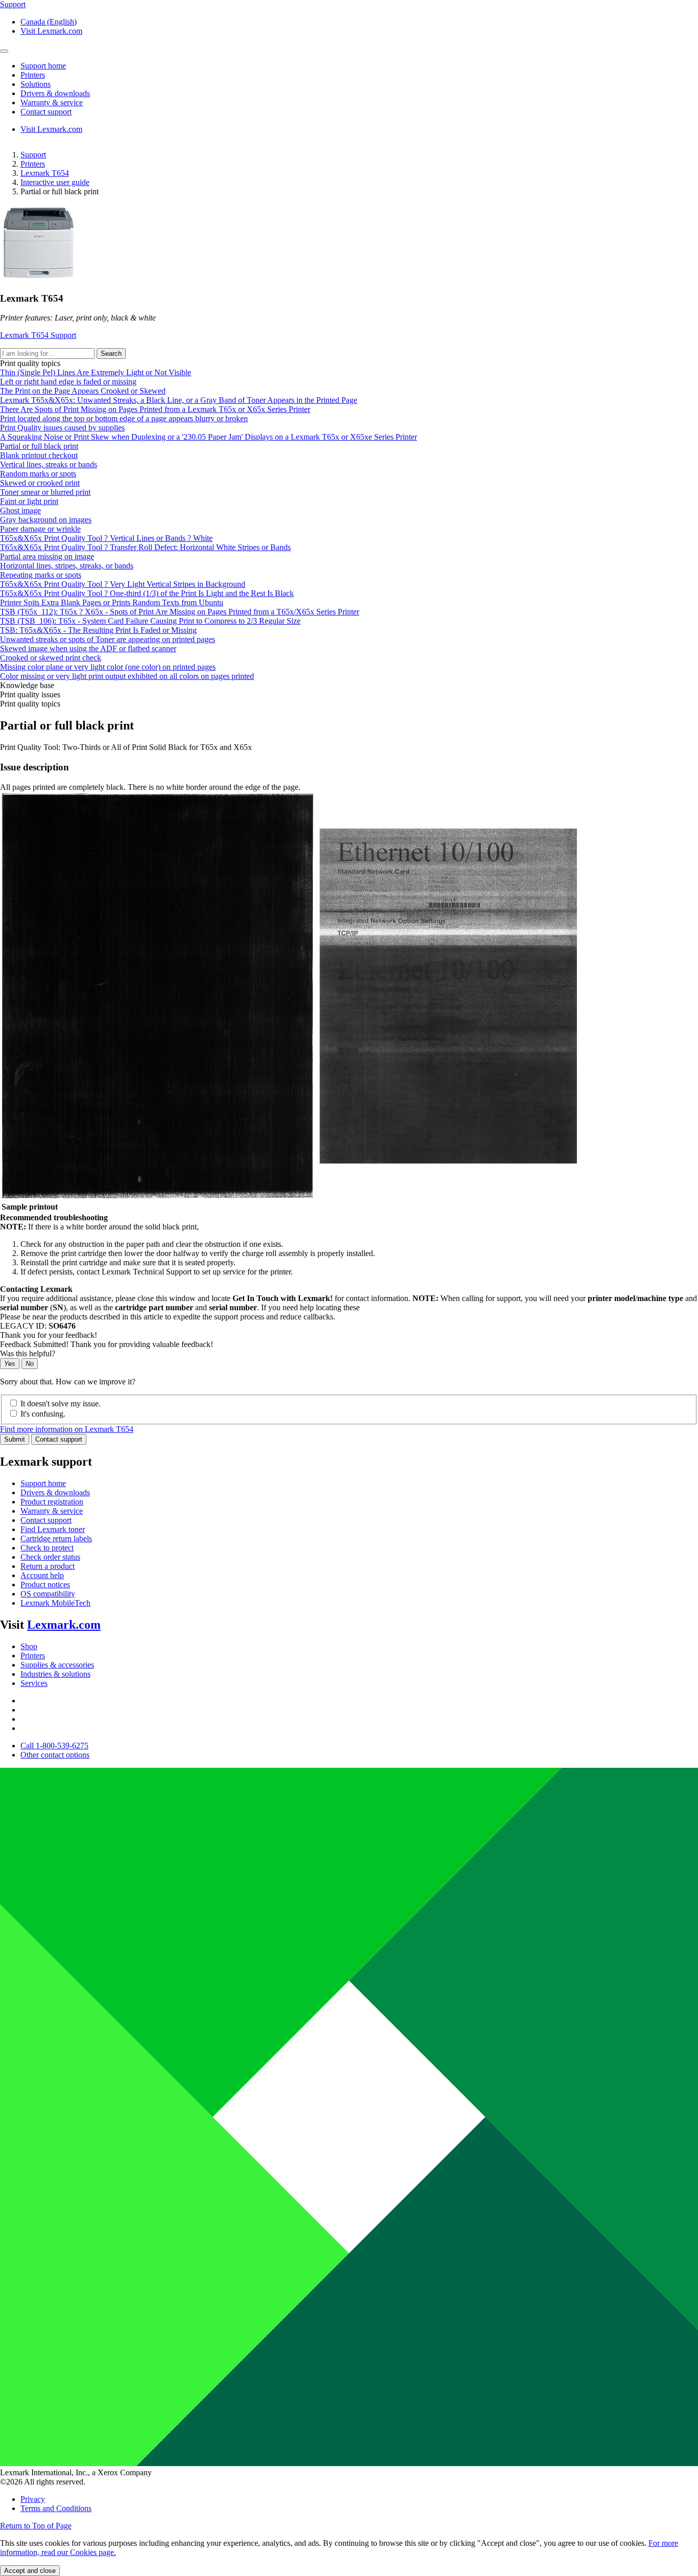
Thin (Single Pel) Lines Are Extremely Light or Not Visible (96, 372)
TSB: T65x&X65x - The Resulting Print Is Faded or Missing (98, 630)
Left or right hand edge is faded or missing (68, 382)
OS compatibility (48, 1594)
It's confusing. (43, 1414)
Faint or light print (29, 501)
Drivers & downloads (55, 1492)
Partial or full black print (39, 446)
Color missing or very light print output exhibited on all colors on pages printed (127, 676)
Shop (29, 1646)
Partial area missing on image (47, 556)
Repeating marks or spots (41, 575)
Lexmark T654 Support (38, 335)
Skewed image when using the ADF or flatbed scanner (88, 648)
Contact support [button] (46, 112)
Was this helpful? (28, 1353)
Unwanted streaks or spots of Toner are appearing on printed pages (108, 639)
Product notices (45, 1585)
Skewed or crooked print (40, 483)
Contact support (59, 1439)
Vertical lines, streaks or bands (49, 464)
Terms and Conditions (56, 2508)
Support (33, 155)
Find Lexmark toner (53, 1529)
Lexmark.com (64, 1625)
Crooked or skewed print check (51, 658)
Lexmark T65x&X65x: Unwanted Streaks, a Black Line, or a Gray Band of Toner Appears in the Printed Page (179, 400)
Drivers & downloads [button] (55, 93)
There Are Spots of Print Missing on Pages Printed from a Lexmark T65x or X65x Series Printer (155, 409)
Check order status (50, 1557)
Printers (33, 164)
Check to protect (47, 1548)
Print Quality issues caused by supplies (62, 428)
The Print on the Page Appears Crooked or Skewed (83, 391)
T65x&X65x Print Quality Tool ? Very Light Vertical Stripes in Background (123, 584)
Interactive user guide (55, 182)
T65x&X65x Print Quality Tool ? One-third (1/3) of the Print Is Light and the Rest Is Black (147, 593)
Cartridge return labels (56, 1538)
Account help (42, 1575)
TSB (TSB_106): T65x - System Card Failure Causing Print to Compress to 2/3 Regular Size (150, 621)
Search (111, 354)
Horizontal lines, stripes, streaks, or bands (67, 566)
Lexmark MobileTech (55, 1603)
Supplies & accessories (57, 1665)
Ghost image (20, 510)
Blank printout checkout (39, 455)
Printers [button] (33, 75)
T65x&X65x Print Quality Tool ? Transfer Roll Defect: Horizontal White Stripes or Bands (145, 547)
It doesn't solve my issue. (61, 1404)
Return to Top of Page (36, 2526)
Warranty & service (52, 1511)
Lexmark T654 (45, 173)
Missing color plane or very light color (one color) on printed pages (108, 667)
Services (34, 1683)
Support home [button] (43, 66)
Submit (15, 1439)
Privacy (33, 2499)
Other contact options (55, 1755)
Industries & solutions (55, 1674)
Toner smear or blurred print (45, 492)
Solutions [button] (36, 84)
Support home (43, 1483)
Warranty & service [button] (52, 102)
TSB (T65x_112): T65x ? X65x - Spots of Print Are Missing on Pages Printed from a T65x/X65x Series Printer (180, 612)
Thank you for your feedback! (49, 1335)
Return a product (48, 1566)
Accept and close (30, 2571)
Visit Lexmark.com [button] (51, 31)
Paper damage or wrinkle (40, 529)
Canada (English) (49, 22)
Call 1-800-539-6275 (54, 1746)
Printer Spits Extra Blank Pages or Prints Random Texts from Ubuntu (112, 602)
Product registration (52, 1502)
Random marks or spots (38, 474)
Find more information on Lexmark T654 (67, 1429)
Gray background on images (46, 520)
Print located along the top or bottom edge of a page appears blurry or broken (124, 418)
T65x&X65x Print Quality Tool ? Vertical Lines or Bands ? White (106, 538)
